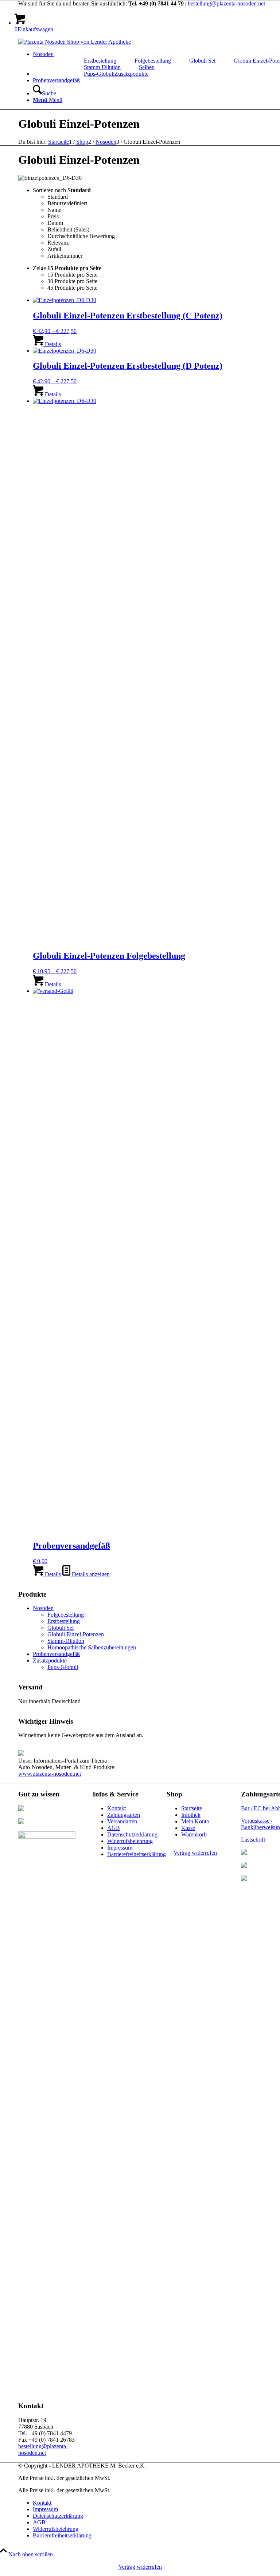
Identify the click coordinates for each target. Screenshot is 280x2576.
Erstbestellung (100, 61)
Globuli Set (202, 61)
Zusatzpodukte (50, 1660)
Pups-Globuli (99, 74)
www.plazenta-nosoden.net (50, 1774)
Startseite (192, 1808)
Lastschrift (253, 1840)
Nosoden (43, 1608)
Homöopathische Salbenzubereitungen (92, 1647)
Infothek (191, 1815)
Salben (147, 67)
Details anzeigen (90, 1574)
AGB (114, 1828)
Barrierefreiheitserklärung (137, 1854)
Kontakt (116, 1808)
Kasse (188, 1828)
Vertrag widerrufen (195, 1853)
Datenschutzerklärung (132, 1834)
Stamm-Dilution (102, 67)
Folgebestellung (153, 61)
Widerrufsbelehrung (130, 1841)
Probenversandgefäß (56, 1654)
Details (52, 344)
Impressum (120, 1848)
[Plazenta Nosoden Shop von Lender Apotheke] (75, 42)
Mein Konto (195, 1821)
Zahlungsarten (124, 1815)
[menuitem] (100, 61)
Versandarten (122, 1821)
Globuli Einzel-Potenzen (76, 1634)
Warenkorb (194, 1834)
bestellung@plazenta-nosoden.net (226, 3)
